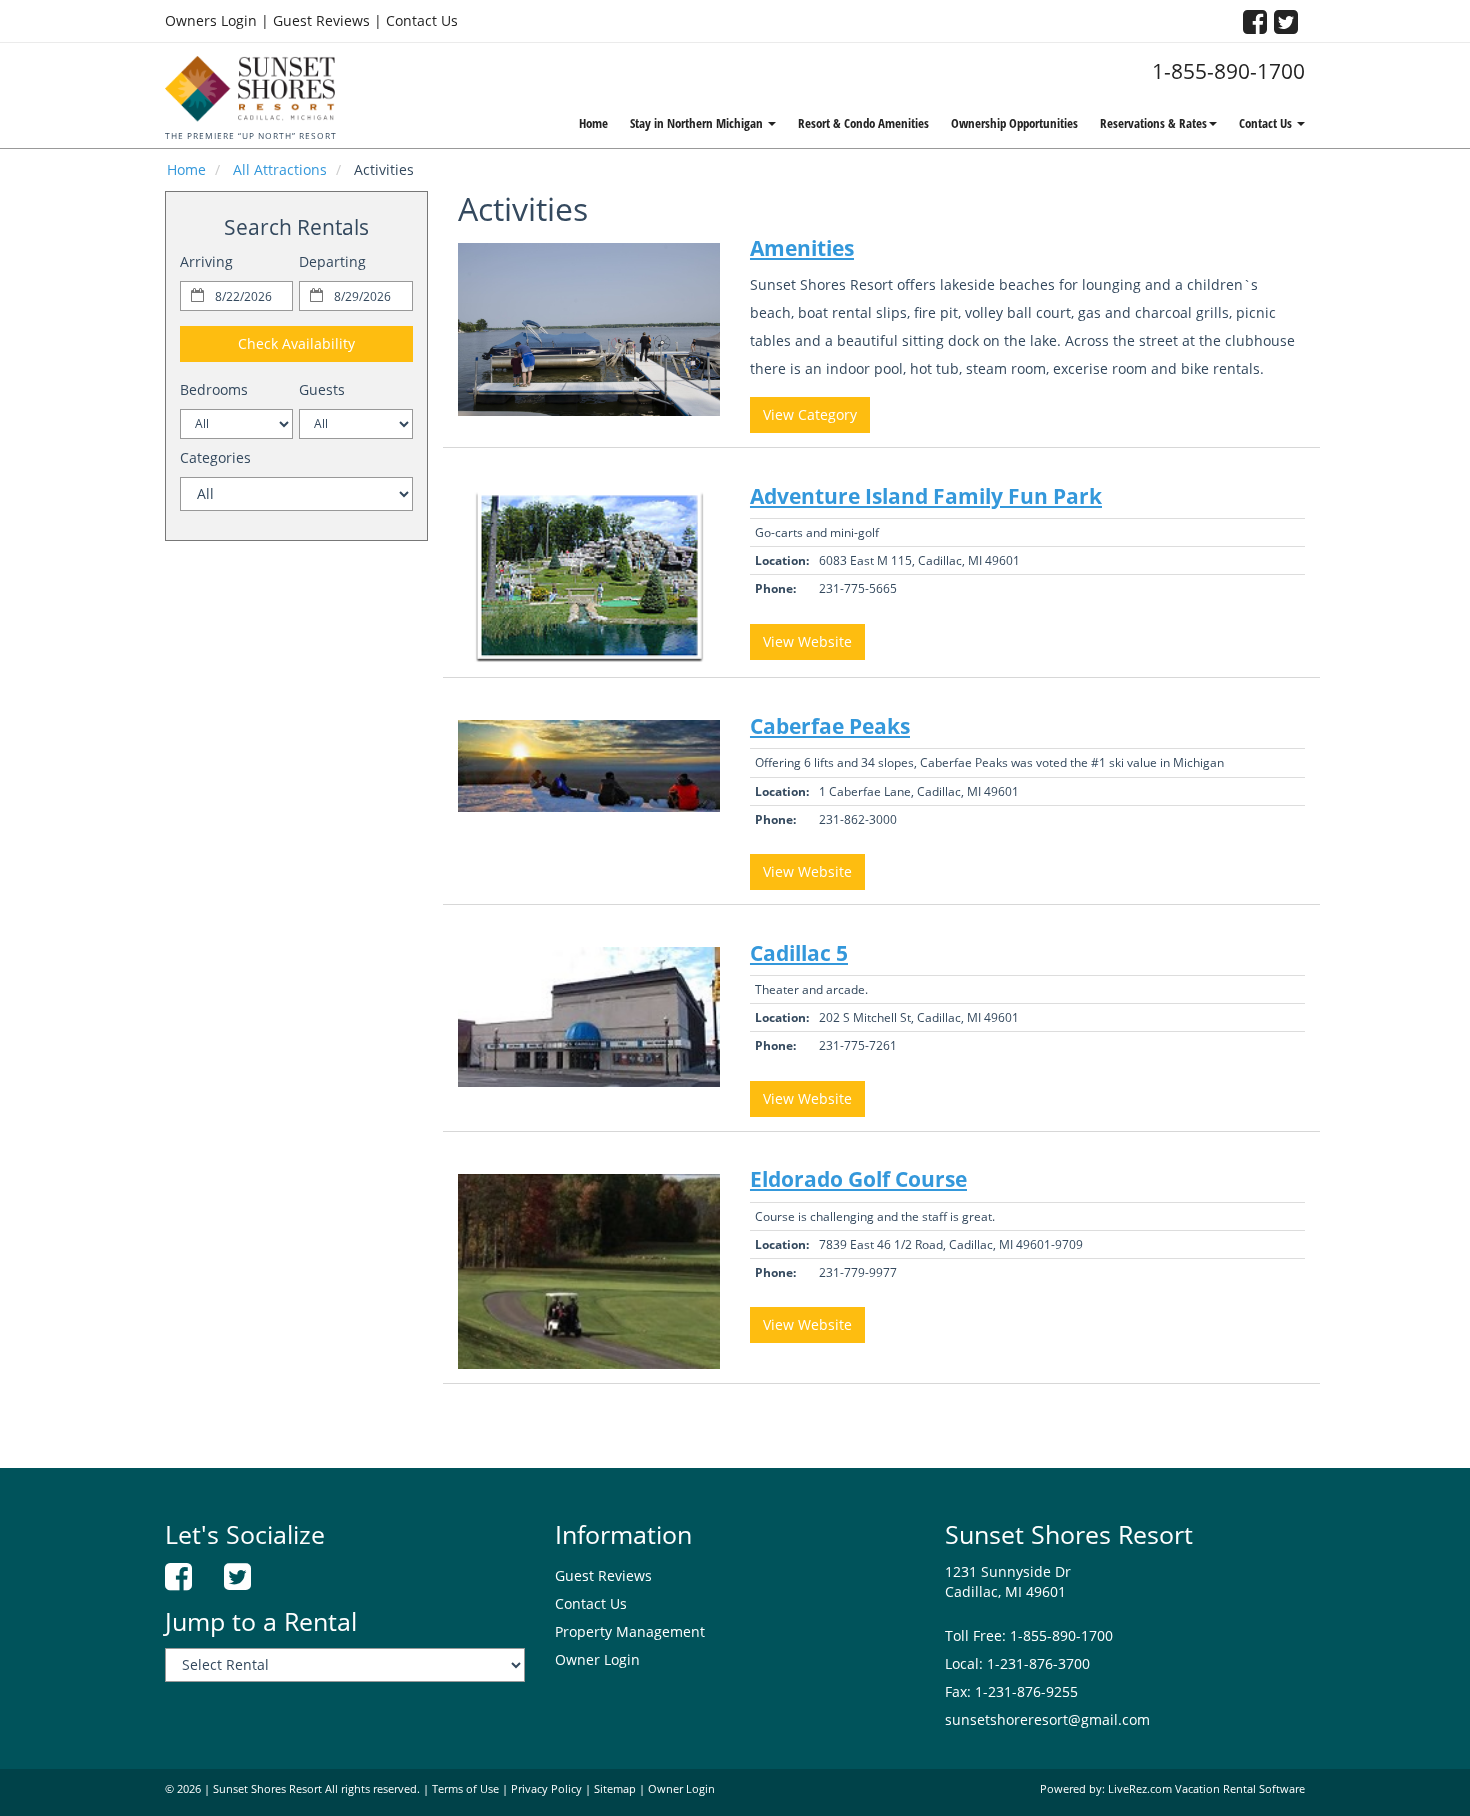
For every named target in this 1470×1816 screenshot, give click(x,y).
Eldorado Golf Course (858, 1179)
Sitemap (615, 1789)
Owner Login (597, 1659)
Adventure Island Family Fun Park (926, 496)
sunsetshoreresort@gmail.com (1047, 1719)
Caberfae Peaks (830, 726)
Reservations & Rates (1153, 123)
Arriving (206, 261)
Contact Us (422, 20)
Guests (322, 389)
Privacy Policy (546, 1789)
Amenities (802, 248)
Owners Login (211, 20)
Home (593, 123)
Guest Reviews (321, 20)
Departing (332, 261)
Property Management (630, 1631)
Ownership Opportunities (1014, 123)
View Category (810, 414)
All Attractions (280, 169)
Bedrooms (214, 389)
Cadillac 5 (799, 953)
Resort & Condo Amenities (863, 123)
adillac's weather (296, 871)
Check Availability (296, 343)
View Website (807, 641)
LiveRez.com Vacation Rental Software (1206, 1789)
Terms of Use (465, 1789)
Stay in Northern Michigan (698, 123)
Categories (215, 457)
